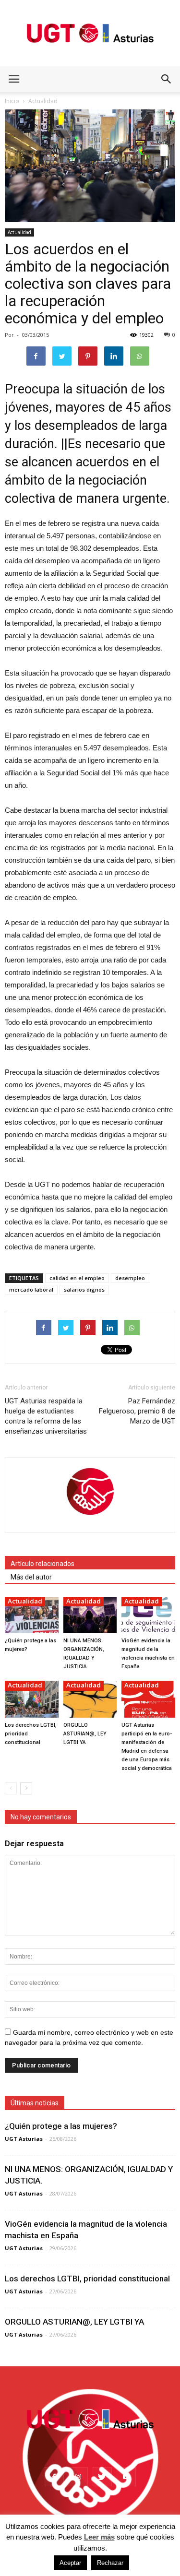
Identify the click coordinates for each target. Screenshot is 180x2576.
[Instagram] (78, 2477)
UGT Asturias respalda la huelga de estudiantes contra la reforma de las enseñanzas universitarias (46, 1416)
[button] (167, 79)
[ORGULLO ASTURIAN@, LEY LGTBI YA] (90, 1699)
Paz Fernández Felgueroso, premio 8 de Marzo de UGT (137, 1411)
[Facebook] (54, 2477)
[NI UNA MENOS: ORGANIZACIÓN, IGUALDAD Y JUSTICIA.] (90, 1615)
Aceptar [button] (70, 2563)
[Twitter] (102, 2477)
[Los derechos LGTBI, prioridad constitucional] (32, 1699)
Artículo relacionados (42, 1564)
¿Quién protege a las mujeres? (61, 2126)
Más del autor (31, 1577)
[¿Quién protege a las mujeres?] (32, 1615)
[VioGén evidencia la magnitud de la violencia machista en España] (148, 1615)
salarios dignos (84, 1289)
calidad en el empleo (77, 1278)
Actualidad (19, 232)
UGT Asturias (24, 2139)
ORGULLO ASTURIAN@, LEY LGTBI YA (85, 1734)
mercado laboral (31, 1289)
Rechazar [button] (110, 2563)
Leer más (99, 2537)
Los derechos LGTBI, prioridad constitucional (87, 2279)
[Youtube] (126, 2477)
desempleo (130, 1278)
